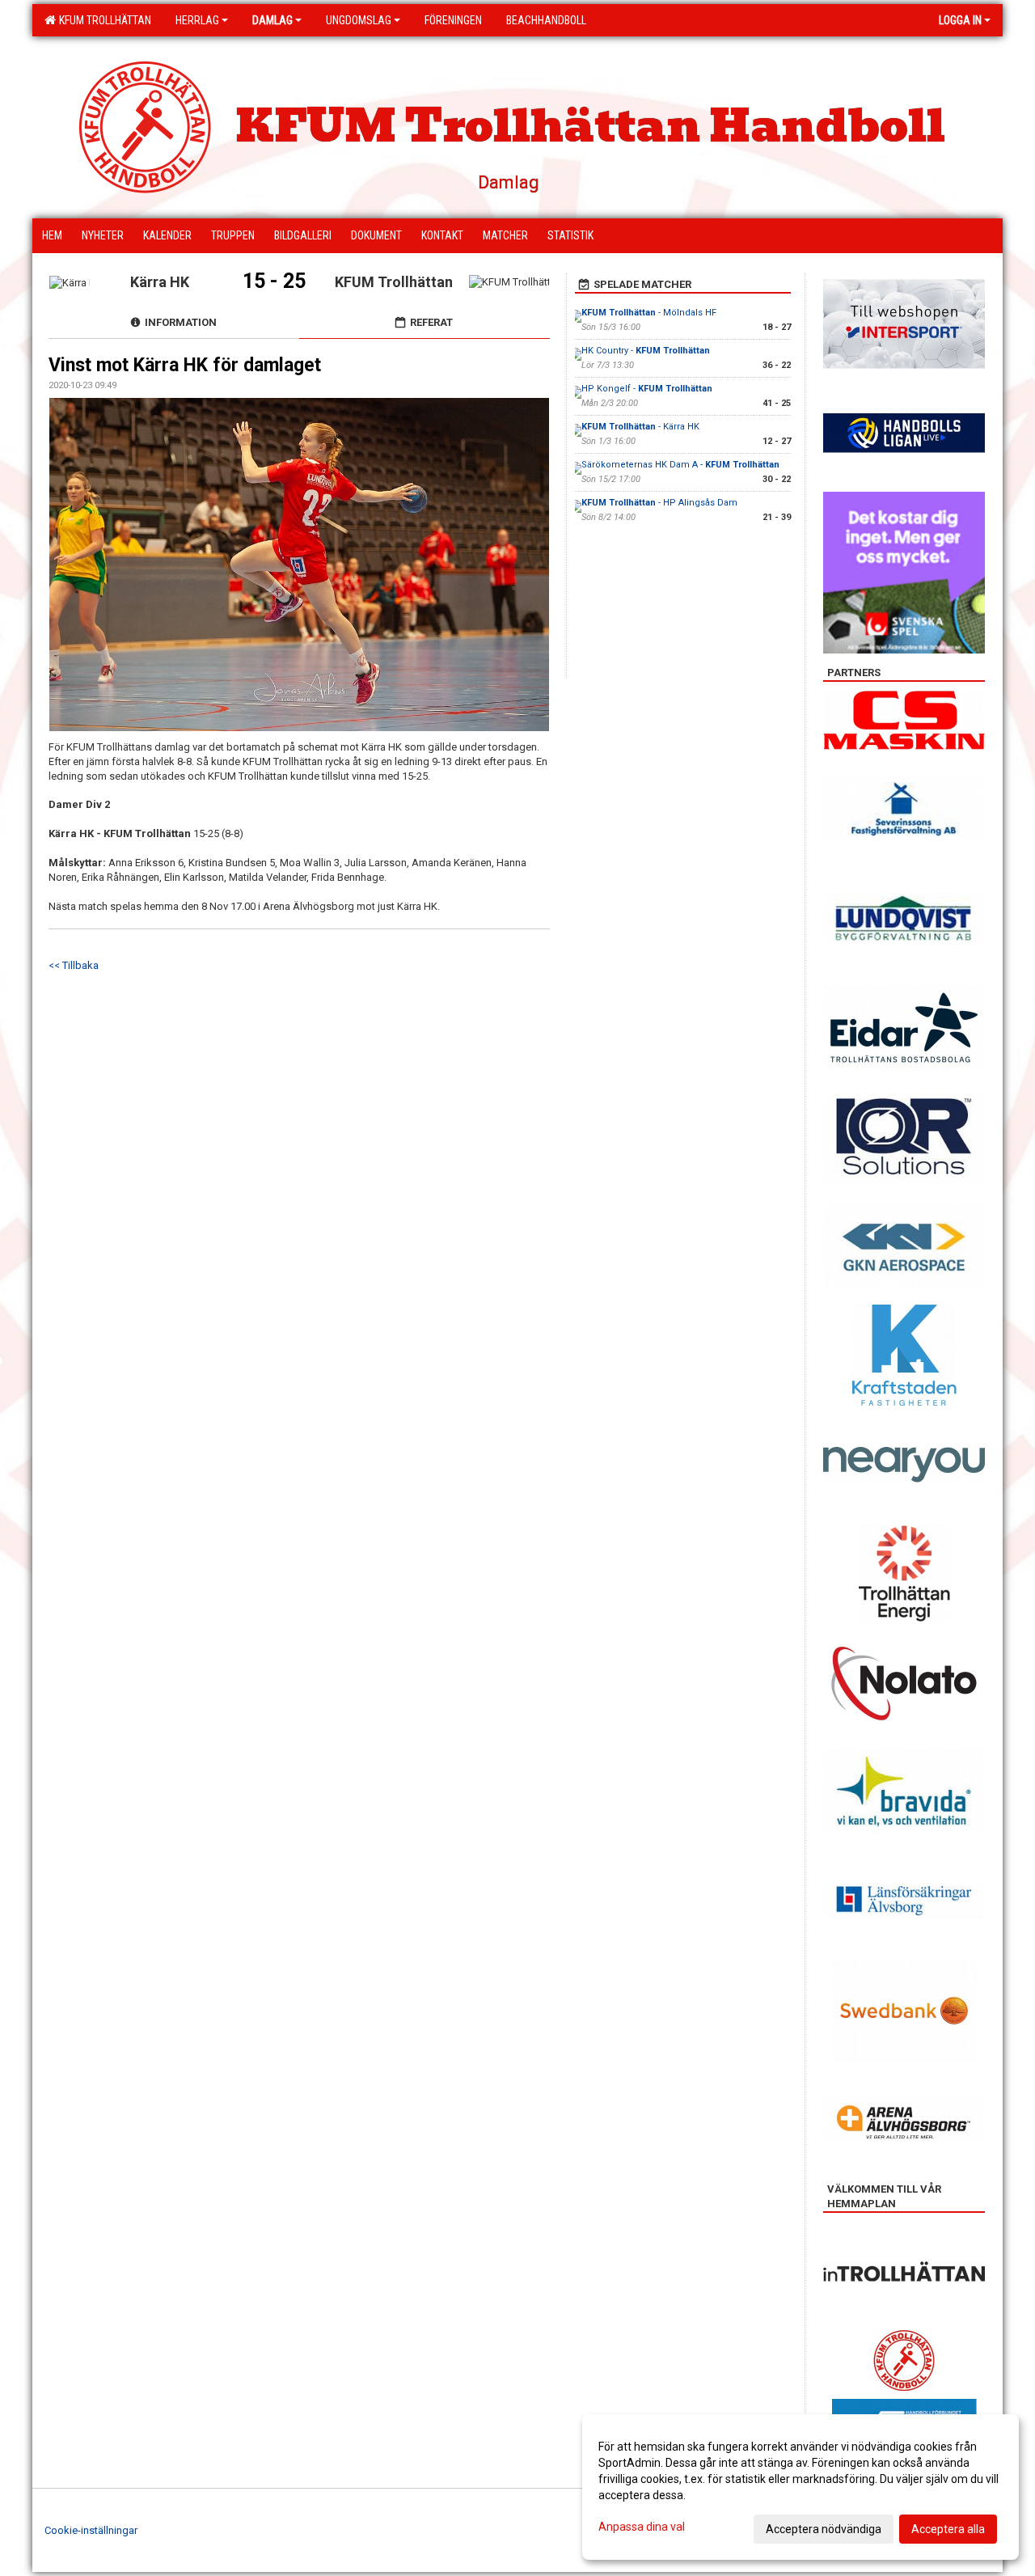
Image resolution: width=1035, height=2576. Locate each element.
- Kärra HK (640, 427)
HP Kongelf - (647, 389)
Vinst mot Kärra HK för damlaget (185, 365)
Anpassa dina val (642, 2527)
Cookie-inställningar (91, 2530)
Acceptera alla (948, 2529)
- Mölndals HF (649, 313)
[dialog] (801, 2487)
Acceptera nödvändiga (824, 2529)
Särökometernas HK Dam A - (680, 465)
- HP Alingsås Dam (659, 503)
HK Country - (646, 351)
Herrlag (197, 20)
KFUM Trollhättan (103, 20)
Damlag (272, 20)
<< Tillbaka (74, 965)
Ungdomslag (359, 20)
